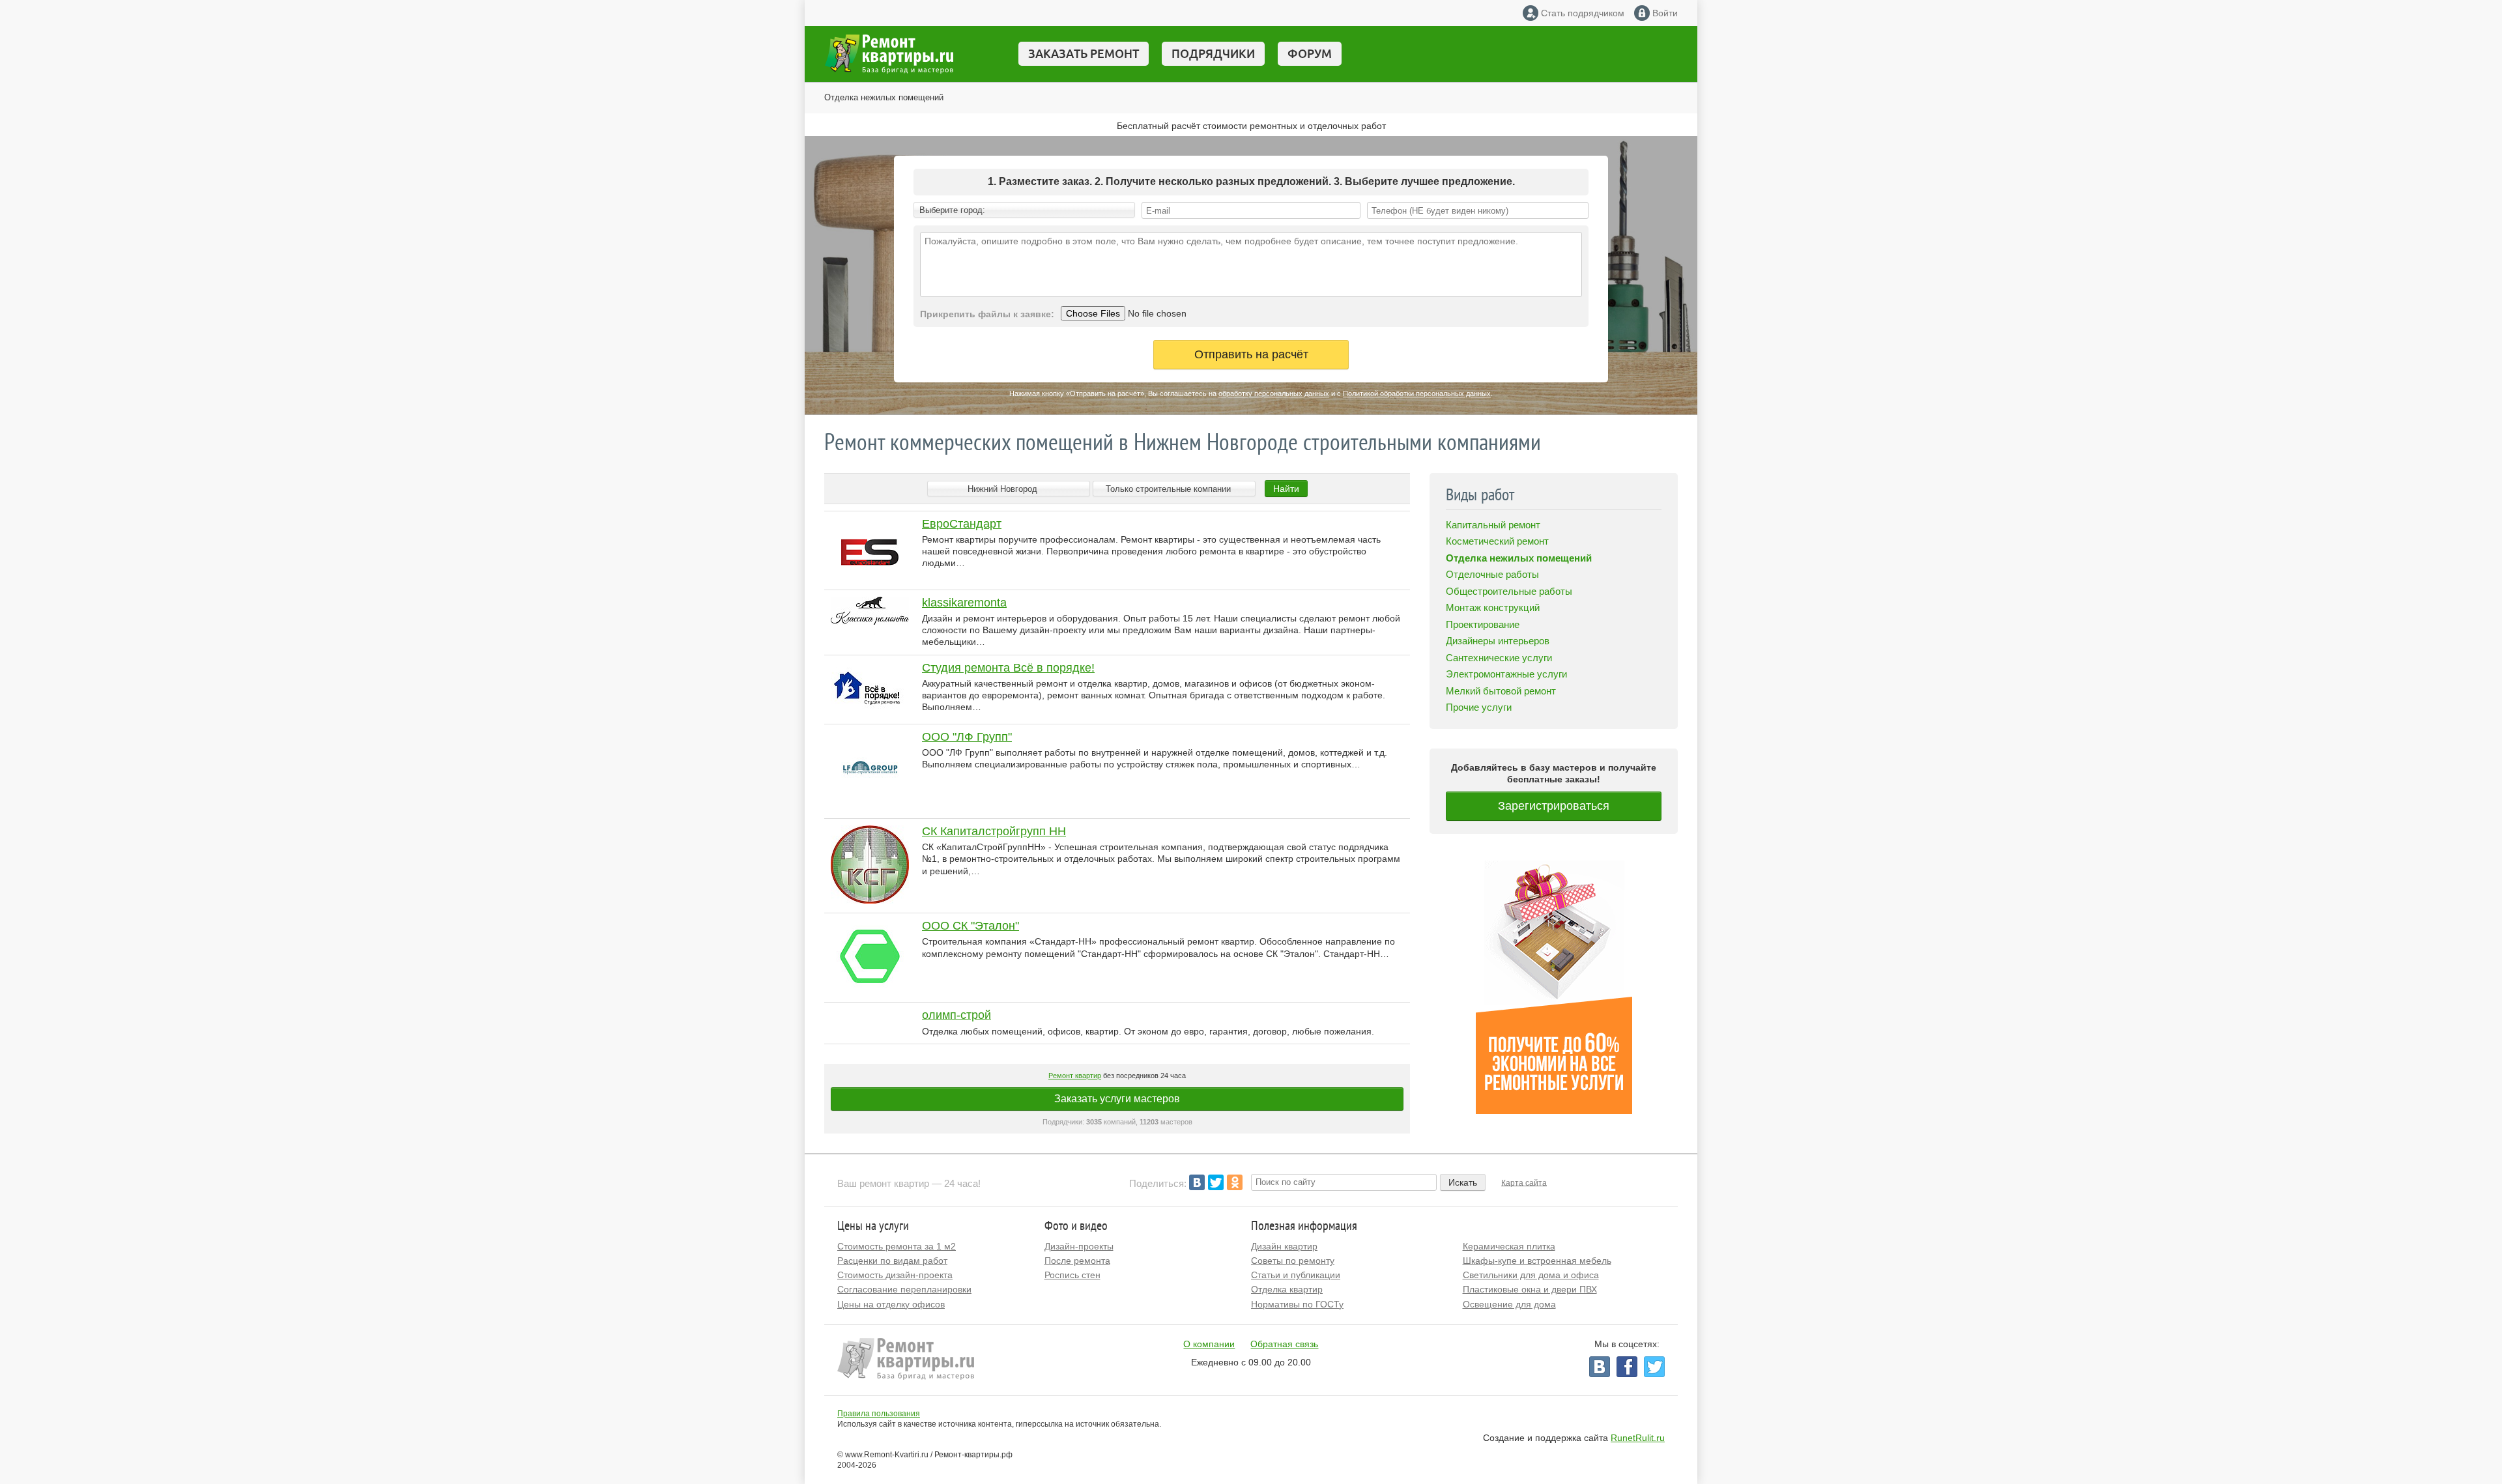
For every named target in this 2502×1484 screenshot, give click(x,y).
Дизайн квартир (1284, 1246)
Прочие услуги (1479, 707)
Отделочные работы (1492, 574)
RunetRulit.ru (1638, 1438)
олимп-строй (956, 1015)
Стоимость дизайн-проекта (895, 1275)
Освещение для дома (1509, 1304)
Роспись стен (1072, 1275)
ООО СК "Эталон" (971, 926)
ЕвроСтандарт (962, 524)
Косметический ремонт (1497, 541)
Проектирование (1483, 624)
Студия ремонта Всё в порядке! (1008, 668)
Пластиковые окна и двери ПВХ (1530, 1289)
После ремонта (1077, 1261)
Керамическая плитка (1509, 1246)
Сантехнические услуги (1499, 658)
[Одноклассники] (1235, 1182)
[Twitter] (1216, 1182)
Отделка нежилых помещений (884, 97)
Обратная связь (1284, 1344)
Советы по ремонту (1293, 1261)
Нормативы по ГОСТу (1297, 1304)
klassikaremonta (964, 603)
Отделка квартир (1287, 1289)
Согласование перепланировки (904, 1289)
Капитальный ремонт (1493, 525)
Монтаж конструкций (1493, 607)
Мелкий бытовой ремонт (1501, 691)
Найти (1286, 489)
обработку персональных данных (1274, 393)
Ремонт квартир (1075, 1076)
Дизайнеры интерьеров (1498, 641)
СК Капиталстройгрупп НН (994, 831)
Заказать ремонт (1084, 53)
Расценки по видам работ (892, 1261)
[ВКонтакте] (1197, 1182)
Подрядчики (1213, 53)
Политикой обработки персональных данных (1417, 393)
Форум (1310, 53)
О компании (1209, 1344)
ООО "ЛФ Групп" (967, 737)
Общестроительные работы (1509, 591)
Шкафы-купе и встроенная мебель (1537, 1261)
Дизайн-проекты (1079, 1246)
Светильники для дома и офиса (1531, 1275)
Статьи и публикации (1296, 1275)
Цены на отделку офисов (891, 1304)
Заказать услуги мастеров (1117, 1099)
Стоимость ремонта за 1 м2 (897, 1246)
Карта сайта (1524, 1182)
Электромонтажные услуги (1506, 674)
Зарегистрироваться (1554, 806)
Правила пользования (879, 1414)
